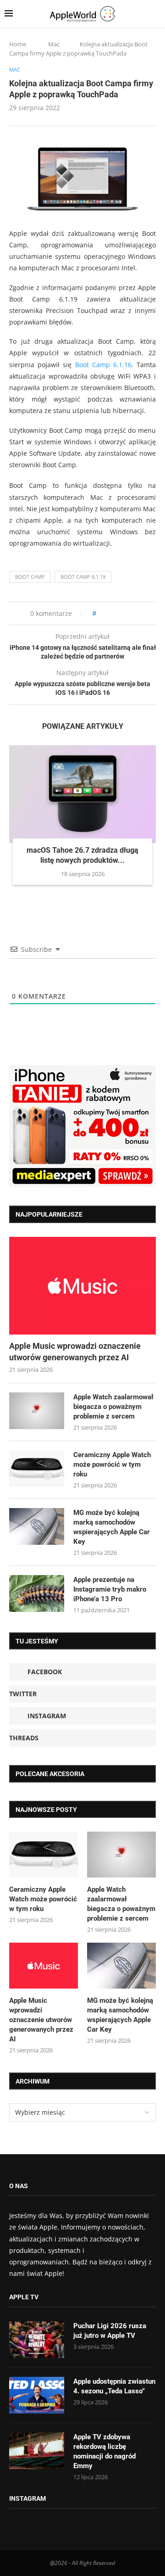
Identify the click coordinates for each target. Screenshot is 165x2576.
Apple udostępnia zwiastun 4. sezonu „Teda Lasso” (114, 2386)
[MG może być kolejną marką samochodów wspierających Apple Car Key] (37, 1526)
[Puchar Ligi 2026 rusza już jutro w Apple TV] (37, 2340)
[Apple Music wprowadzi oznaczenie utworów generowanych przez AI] (82, 1286)
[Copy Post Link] (124, 613)
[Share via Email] (136, 613)
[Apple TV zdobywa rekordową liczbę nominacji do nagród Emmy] (37, 2451)
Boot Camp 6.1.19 (83, 577)
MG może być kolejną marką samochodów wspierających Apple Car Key (112, 1527)
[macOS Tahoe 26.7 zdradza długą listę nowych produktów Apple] (82, 794)
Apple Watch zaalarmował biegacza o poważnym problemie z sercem (113, 1407)
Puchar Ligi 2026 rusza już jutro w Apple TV (110, 2331)
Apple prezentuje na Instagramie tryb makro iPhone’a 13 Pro (110, 1589)
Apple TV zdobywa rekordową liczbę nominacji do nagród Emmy (104, 2451)
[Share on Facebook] (111, 613)
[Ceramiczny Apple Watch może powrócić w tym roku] (37, 1469)
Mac (54, 44)
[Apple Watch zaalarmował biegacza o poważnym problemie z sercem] (37, 1411)
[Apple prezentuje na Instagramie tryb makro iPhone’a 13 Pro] (37, 1593)
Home (18, 44)
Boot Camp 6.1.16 (103, 365)
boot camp (30, 577)
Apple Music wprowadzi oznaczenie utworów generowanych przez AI (75, 1352)
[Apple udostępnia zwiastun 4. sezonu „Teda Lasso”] (37, 2395)
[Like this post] (101, 613)
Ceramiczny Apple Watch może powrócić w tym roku (112, 1464)
